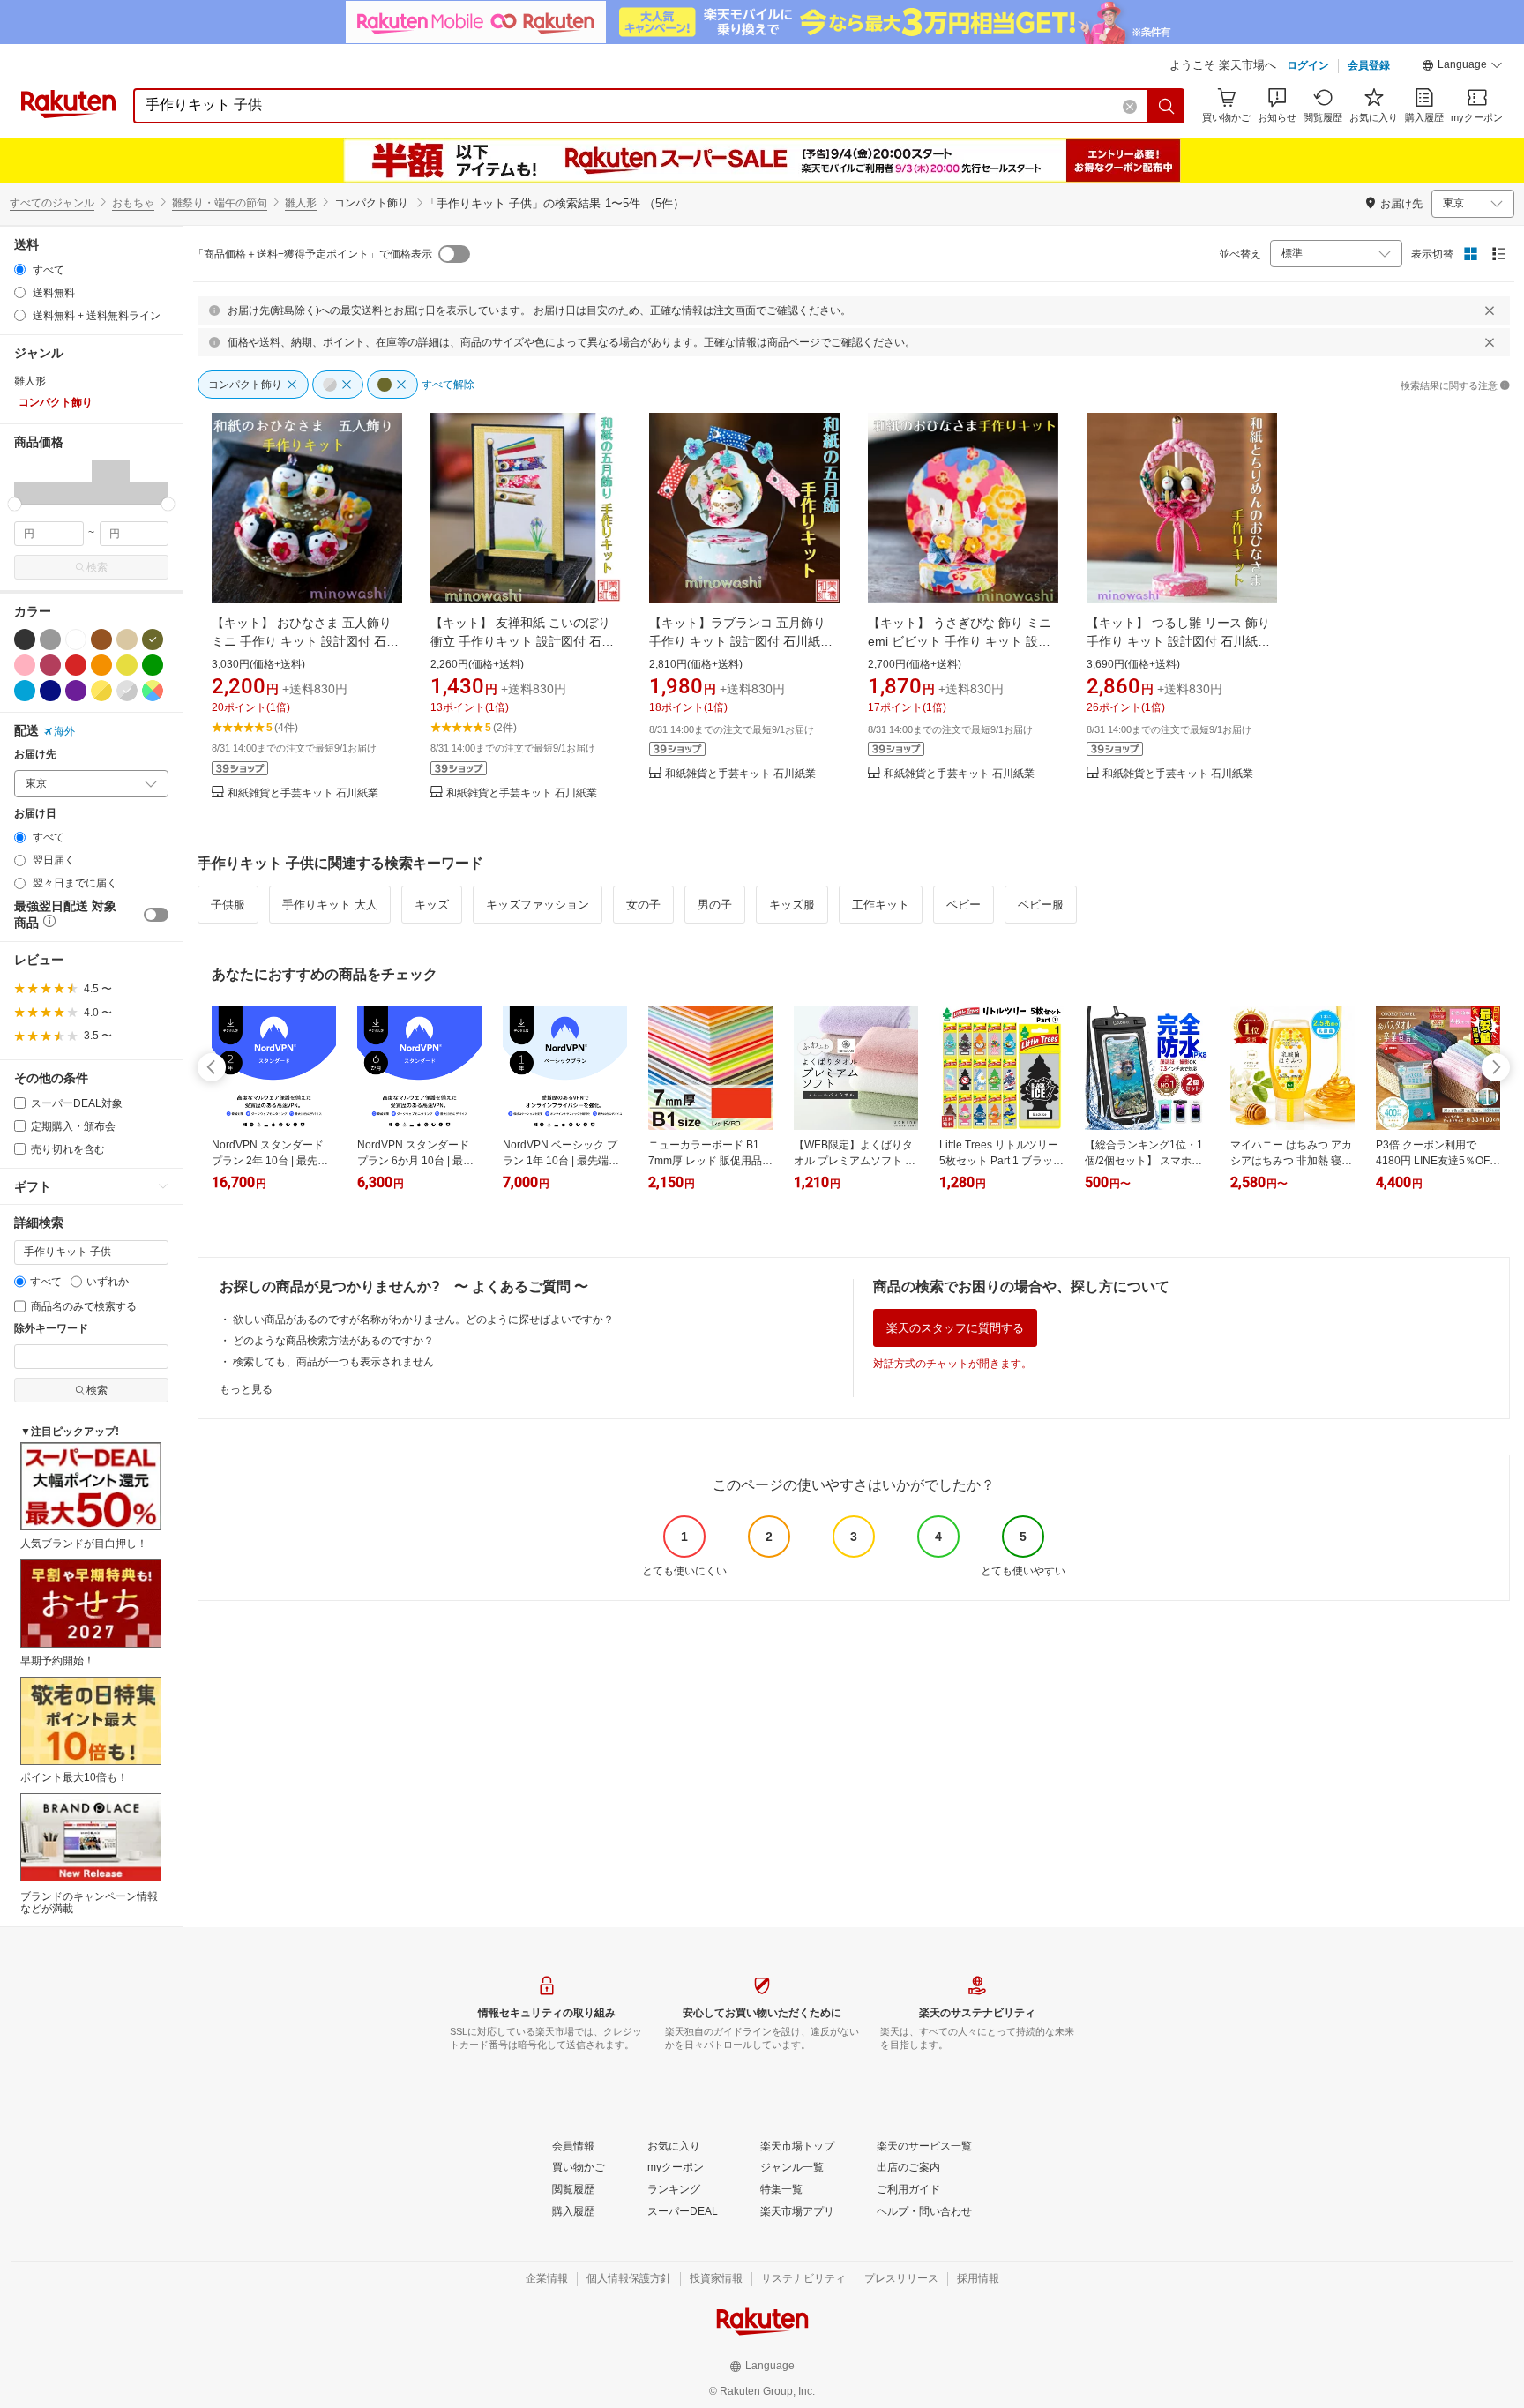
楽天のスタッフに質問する (955, 1328)
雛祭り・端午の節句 (220, 203)
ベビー (964, 905)
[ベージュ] (127, 639)
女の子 (643, 905)
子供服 (228, 905)
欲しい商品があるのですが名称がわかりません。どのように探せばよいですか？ (423, 1320)
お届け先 (35, 755)
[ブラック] (25, 639)
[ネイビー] (50, 691)
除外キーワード (51, 1329)
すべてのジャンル (52, 203)
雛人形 (301, 203)
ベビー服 (1041, 905)
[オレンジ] (101, 665)
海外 (64, 731)
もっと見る (246, 1389)
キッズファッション (538, 905)
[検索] (1167, 106)
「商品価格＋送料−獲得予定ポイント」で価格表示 (313, 254)
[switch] (156, 915)
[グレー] (50, 639)
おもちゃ (133, 203)
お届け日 (35, 814)
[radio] (20, 269)
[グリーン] (153, 665)
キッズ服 (792, 905)
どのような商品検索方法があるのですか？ (333, 1341)
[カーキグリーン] (153, 639)
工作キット (881, 905)
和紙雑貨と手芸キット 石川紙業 (303, 793)
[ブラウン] (101, 639)
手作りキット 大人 (330, 905)
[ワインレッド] (50, 665)
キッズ (432, 905)
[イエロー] (127, 665)
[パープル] (76, 691)
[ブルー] (25, 691)
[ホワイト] (76, 639)
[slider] (15, 504)
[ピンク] (25, 665)
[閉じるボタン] (1490, 310)
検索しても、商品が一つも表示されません (333, 1362)
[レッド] (76, 665)
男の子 (715, 905)
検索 (97, 567)
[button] (1462, 67)
